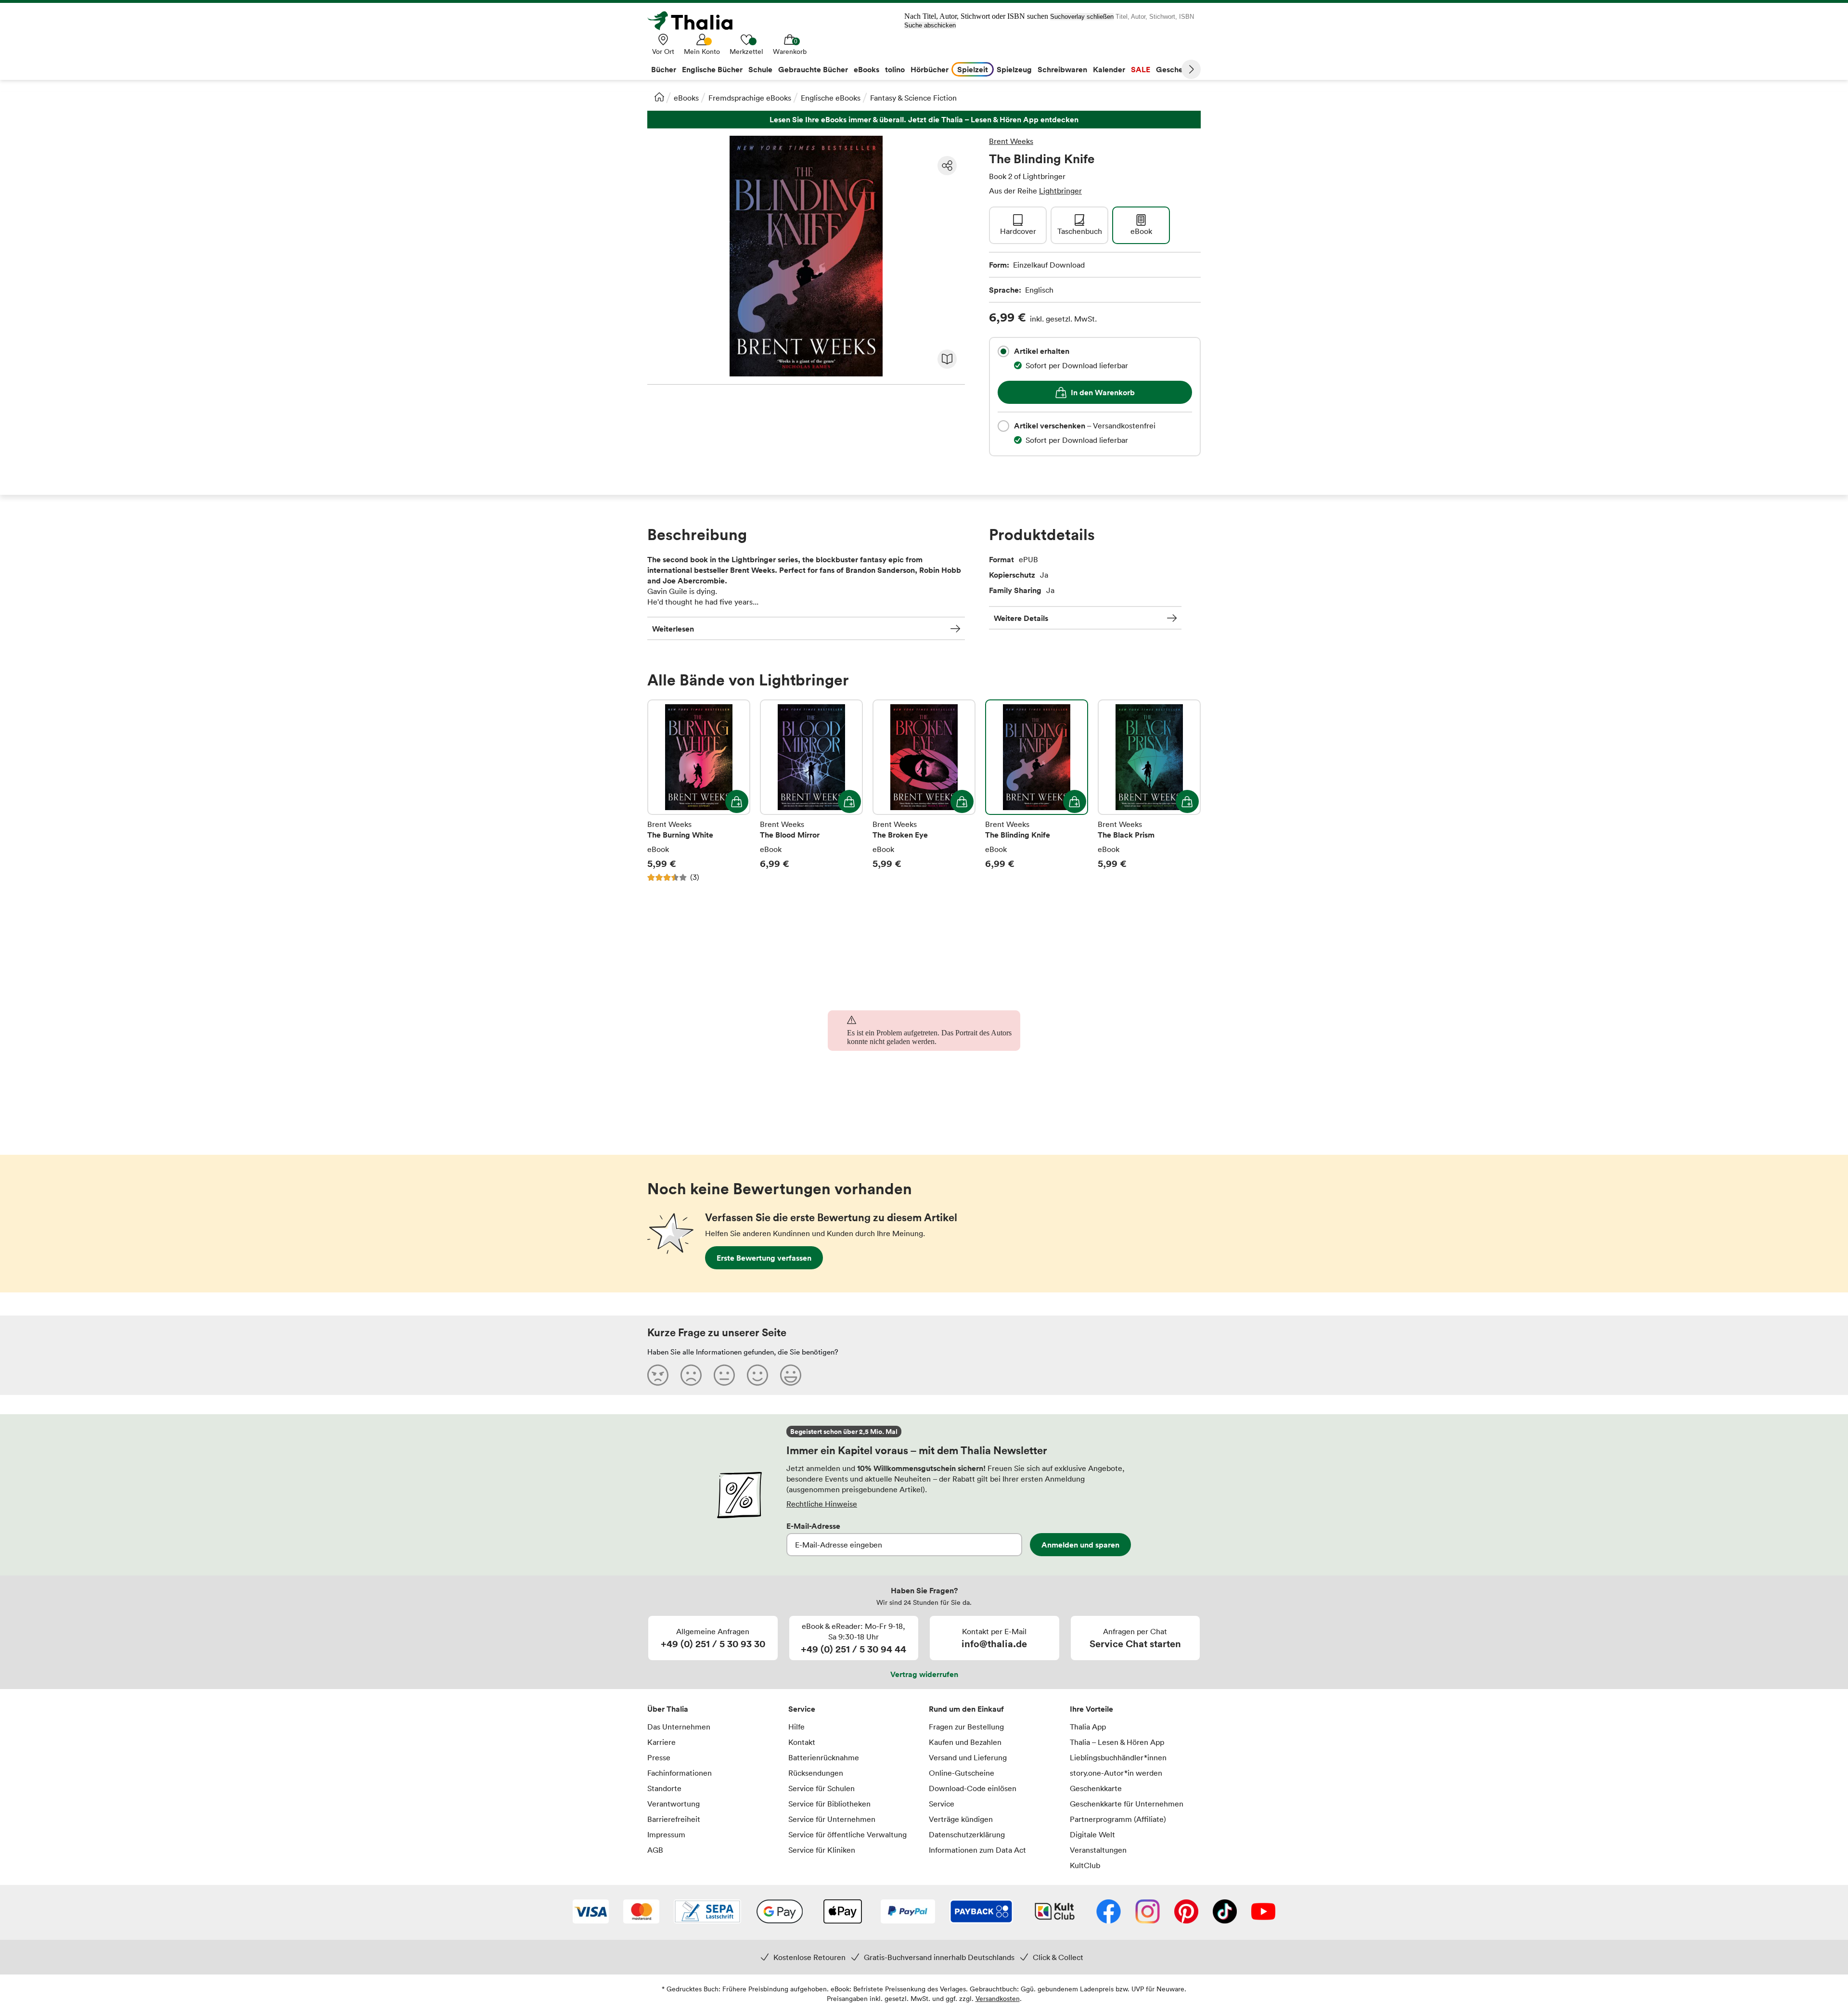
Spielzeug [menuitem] (1014, 69)
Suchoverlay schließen (1082, 17)
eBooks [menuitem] (866, 69)
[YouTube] (1263, 1912)
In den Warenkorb (1103, 392)
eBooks (686, 98)
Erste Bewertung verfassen (764, 1258)
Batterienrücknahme (824, 1757)
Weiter (1191, 69)
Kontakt (802, 1742)
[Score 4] (757, 1375)
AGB (655, 1850)
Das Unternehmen (679, 1727)
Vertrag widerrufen (924, 1674)
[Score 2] (691, 1375)
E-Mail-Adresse (813, 1526)
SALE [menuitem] (1141, 69)
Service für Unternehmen (832, 1819)
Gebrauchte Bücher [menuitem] (813, 69)
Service (802, 1709)
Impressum (666, 1834)
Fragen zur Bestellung (966, 1727)
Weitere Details (1021, 618)
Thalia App (1088, 1727)
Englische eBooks (831, 98)
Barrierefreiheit (674, 1819)
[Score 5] (791, 1375)
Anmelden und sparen (1080, 1545)
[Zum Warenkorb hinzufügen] (737, 801)
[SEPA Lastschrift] (707, 1912)
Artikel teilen (947, 166)
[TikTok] (1225, 1912)
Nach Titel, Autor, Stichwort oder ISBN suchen (976, 16)
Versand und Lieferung (968, 1757)
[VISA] (591, 1912)
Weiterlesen (673, 629)
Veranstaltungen (1098, 1850)
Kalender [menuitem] (1109, 69)
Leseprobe (947, 359)
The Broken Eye (924, 791)
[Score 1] (658, 1375)
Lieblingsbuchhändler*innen (1118, 1757)
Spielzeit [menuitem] (973, 69)
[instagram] (1148, 1912)
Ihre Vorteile (1091, 1709)
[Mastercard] (641, 1912)
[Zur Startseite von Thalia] (695, 21)
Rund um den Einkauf (966, 1709)
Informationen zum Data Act (977, 1850)
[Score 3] (724, 1375)
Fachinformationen (680, 1773)
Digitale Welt (1092, 1834)
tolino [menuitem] (895, 69)
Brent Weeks (1011, 141)
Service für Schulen (821, 1788)
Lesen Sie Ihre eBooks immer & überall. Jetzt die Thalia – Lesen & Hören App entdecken (924, 120)
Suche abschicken (930, 25)
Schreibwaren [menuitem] (1062, 69)
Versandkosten (998, 1998)
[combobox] (1003, 351)
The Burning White (699, 791)
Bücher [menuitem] (664, 69)
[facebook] (1109, 1912)
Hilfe (796, 1727)
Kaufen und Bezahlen (965, 1742)
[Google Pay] (780, 1912)
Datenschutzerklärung (967, 1834)
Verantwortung (674, 1804)
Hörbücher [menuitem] (930, 69)
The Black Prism (1149, 791)
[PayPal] (908, 1912)
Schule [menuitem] (760, 69)
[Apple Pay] (842, 1912)
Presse (659, 1757)
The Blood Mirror (811, 791)
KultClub (1085, 1865)
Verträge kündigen (961, 1819)
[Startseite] (659, 97)
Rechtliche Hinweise (822, 1504)
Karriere (661, 1742)
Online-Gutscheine (962, 1773)
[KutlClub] (1055, 1912)
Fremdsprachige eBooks (750, 98)
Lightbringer (1060, 191)
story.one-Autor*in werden (1116, 1773)
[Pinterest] (1186, 1912)
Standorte (664, 1788)
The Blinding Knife (1037, 791)
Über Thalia (668, 1709)
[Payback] (981, 1912)
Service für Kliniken (822, 1850)
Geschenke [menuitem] (1176, 69)
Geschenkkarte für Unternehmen (1127, 1804)
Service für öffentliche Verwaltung (847, 1834)
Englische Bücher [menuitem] (712, 69)
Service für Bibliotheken (829, 1804)
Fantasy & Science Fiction (913, 98)
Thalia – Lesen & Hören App (1117, 1742)
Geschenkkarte (1096, 1788)
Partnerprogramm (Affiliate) (1118, 1819)
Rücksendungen (816, 1773)
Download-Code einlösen (973, 1788)
